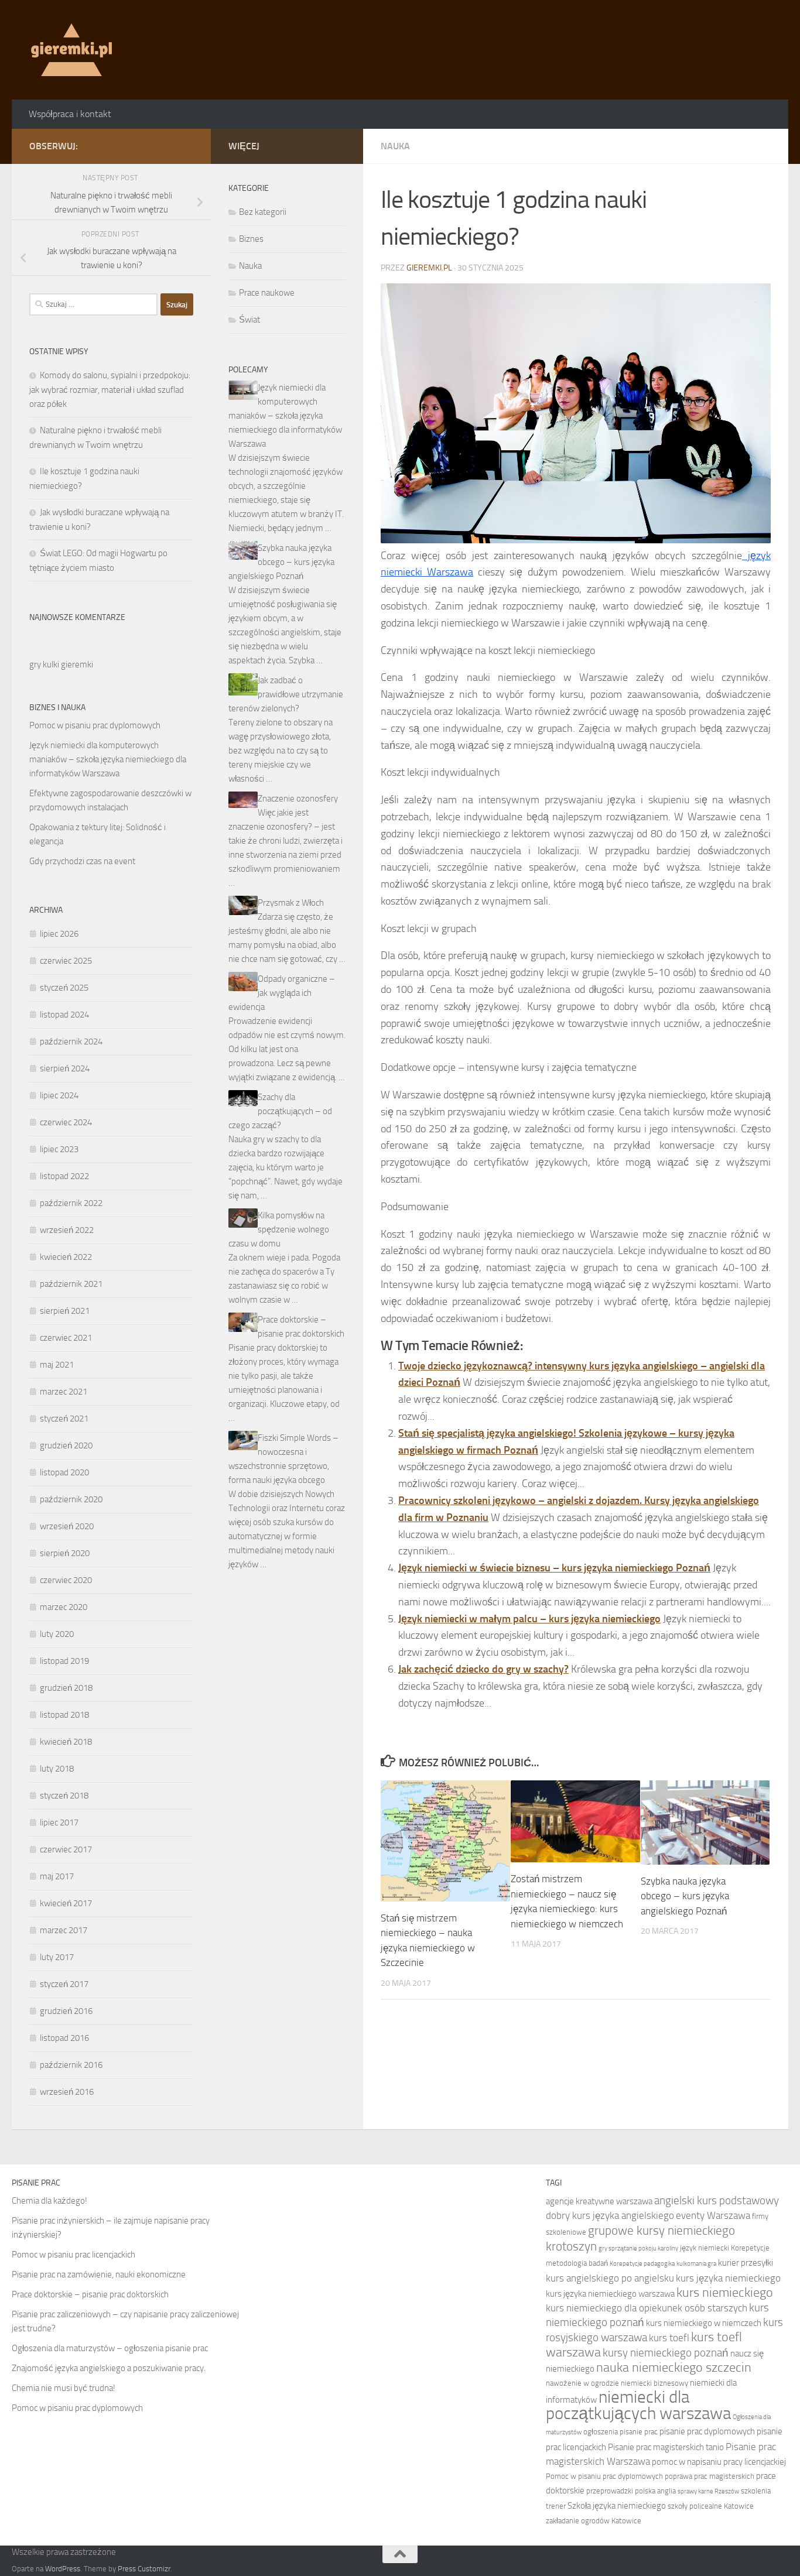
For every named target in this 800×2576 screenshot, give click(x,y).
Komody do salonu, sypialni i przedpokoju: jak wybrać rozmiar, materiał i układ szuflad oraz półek (110, 390)
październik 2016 (71, 2065)
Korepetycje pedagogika (642, 2264)
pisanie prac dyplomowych (707, 2431)
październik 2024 (71, 1042)
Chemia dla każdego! (49, 2201)
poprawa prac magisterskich (710, 2476)
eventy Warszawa (713, 2215)
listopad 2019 (64, 1661)
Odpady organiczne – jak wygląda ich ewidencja (282, 993)
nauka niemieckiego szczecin (674, 2368)
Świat (249, 320)
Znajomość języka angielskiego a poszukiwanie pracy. (109, 2368)
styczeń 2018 (64, 1796)
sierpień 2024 (65, 1068)
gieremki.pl (429, 268)
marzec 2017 (64, 1930)
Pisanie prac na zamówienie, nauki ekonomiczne (99, 2274)
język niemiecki (705, 2248)
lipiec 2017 (59, 1823)
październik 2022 (71, 1203)
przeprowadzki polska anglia (631, 2491)
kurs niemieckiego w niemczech (704, 2323)
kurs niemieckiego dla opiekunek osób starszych (647, 2308)
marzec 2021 (64, 1392)
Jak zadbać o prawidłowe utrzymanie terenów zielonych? (286, 694)
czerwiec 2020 (66, 1580)
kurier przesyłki (746, 2263)
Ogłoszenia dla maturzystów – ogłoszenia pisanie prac (110, 2348)
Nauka (395, 146)
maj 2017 (57, 1876)
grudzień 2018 (66, 1688)
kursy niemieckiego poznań (666, 2353)
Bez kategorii (263, 212)
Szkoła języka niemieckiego (617, 2506)
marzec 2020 (64, 1607)
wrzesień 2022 (67, 1230)
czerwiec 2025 (66, 961)
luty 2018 (57, 1769)
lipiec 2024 (59, 1095)
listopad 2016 (64, 2038)
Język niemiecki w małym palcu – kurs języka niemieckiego (529, 1619)
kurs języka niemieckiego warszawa (610, 2294)
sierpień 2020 (65, 1553)
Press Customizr (144, 2569)
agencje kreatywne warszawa (599, 2201)
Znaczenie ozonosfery (298, 799)
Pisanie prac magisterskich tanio (666, 2447)
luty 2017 (57, 1957)
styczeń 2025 (64, 988)
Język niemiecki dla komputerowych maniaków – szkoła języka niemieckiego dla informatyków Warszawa (108, 759)
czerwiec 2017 (66, 1849)
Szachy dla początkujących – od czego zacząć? (280, 1111)
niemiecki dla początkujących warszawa (638, 2405)
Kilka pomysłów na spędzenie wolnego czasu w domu (279, 1229)
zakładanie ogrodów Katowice (594, 2521)
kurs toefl (669, 2338)
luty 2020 (57, 1634)
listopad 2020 (64, 1472)
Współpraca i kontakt (70, 114)
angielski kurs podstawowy (717, 2200)
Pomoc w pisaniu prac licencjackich (73, 2255)
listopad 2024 (64, 1015)
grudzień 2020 (66, 1445)
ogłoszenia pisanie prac (620, 2432)
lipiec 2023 (59, 1149)
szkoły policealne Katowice (711, 2506)
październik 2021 (71, 1284)
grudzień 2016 (66, 2011)
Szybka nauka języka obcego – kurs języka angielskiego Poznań (685, 1896)
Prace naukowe (267, 293)
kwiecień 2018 (66, 1742)
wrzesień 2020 (67, 1526)
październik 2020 (71, 1499)
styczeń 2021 (64, 1419)
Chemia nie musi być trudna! (64, 2388)
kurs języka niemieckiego (728, 2278)
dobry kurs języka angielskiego (610, 2215)
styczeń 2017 (64, 1984)
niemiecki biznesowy (654, 2383)
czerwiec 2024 (66, 1122)
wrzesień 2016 (67, 2092)
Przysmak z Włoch (291, 903)
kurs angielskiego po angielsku (610, 2278)
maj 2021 (57, 1365)
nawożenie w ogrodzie (582, 2383)
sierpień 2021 (65, 1311)
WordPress (63, 2569)
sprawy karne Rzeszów (708, 2491)
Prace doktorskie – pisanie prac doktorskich (90, 2294)
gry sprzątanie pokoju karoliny (638, 2248)
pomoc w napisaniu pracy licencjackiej (719, 2462)
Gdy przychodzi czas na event (82, 861)
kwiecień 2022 (66, 1257)
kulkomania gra (696, 2264)
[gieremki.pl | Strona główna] (71, 50)
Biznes (251, 239)
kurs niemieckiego (725, 2293)
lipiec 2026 (59, 934)
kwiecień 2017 (66, 1903)
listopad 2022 (64, 1176)
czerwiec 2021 (66, 1338)
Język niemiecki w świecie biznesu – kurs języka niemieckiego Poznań (554, 1568)
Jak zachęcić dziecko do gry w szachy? (483, 1669)
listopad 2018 (64, 1715)
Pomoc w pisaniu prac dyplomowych (95, 725)
